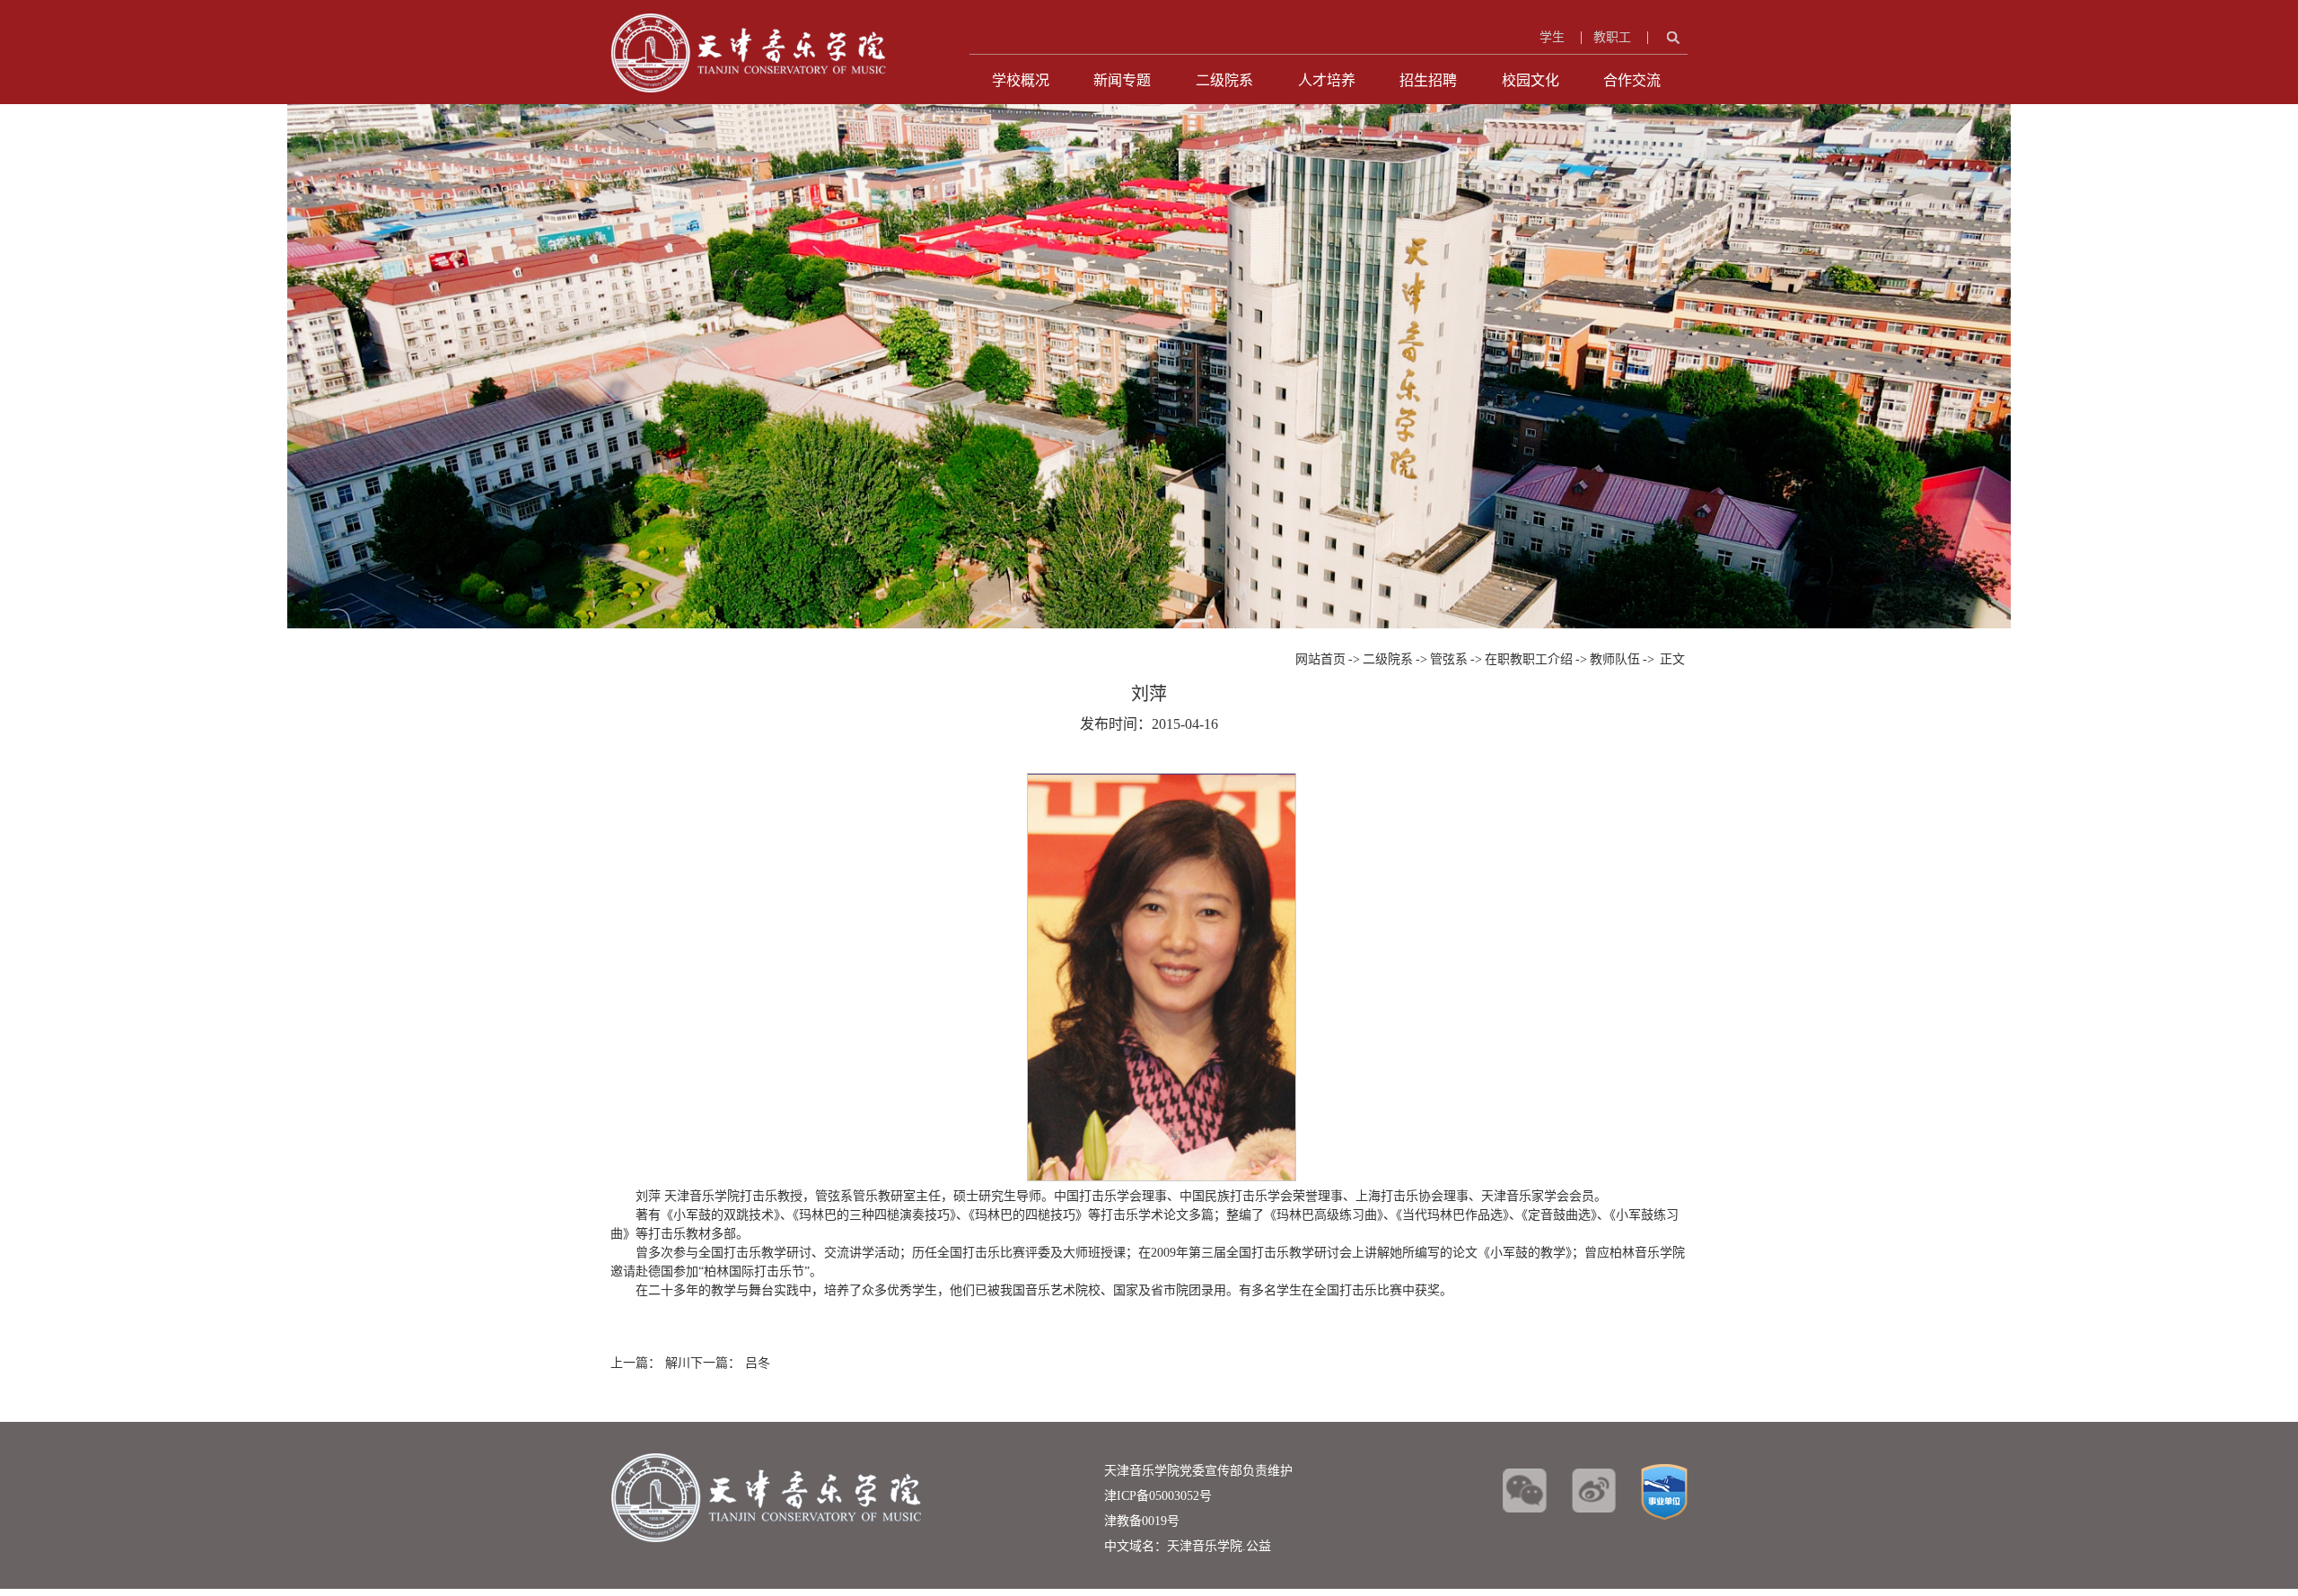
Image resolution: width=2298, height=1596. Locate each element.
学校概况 (1021, 80)
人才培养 (1327, 80)
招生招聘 (1428, 80)
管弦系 (1449, 659)
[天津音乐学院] (749, 23)
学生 (1552, 37)
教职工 (1612, 37)
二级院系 (1224, 80)
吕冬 (758, 1363)
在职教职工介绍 (1529, 659)
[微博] (1594, 1491)
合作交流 (1632, 80)
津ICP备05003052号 (1158, 1496)
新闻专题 (1122, 80)
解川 (678, 1363)
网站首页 (1320, 659)
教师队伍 (1615, 659)
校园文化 (1531, 80)
